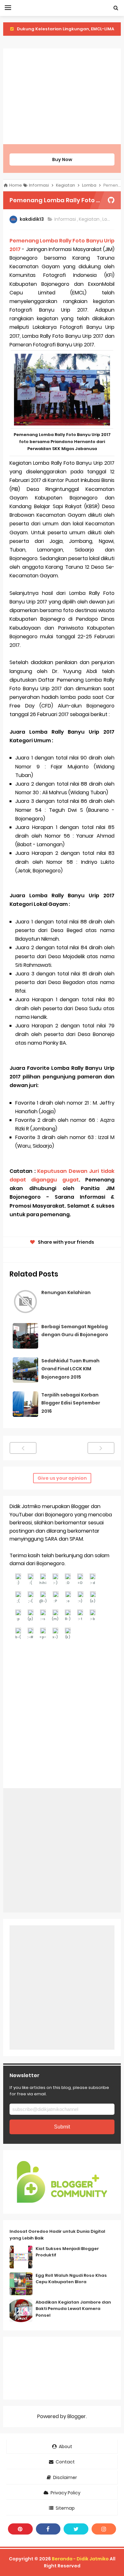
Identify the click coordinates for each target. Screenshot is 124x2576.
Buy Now (62, 159)
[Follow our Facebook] (48, 2529)
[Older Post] (101, 1448)
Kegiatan (90, 219)
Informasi (66, 219)
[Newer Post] (23, 1448)
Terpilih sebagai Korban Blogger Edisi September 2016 (71, 1403)
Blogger (77, 2416)
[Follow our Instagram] (104, 2529)
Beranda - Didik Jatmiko (80, 2559)
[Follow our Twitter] (76, 2529)
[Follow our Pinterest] (20, 2529)
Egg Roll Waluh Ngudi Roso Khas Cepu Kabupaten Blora (71, 2279)
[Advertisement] (62, 96)
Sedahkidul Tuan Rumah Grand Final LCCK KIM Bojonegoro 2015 (70, 1369)
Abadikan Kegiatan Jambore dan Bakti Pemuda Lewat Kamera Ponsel (73, 2309)
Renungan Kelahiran (66, 1292)
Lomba (111, 219)
